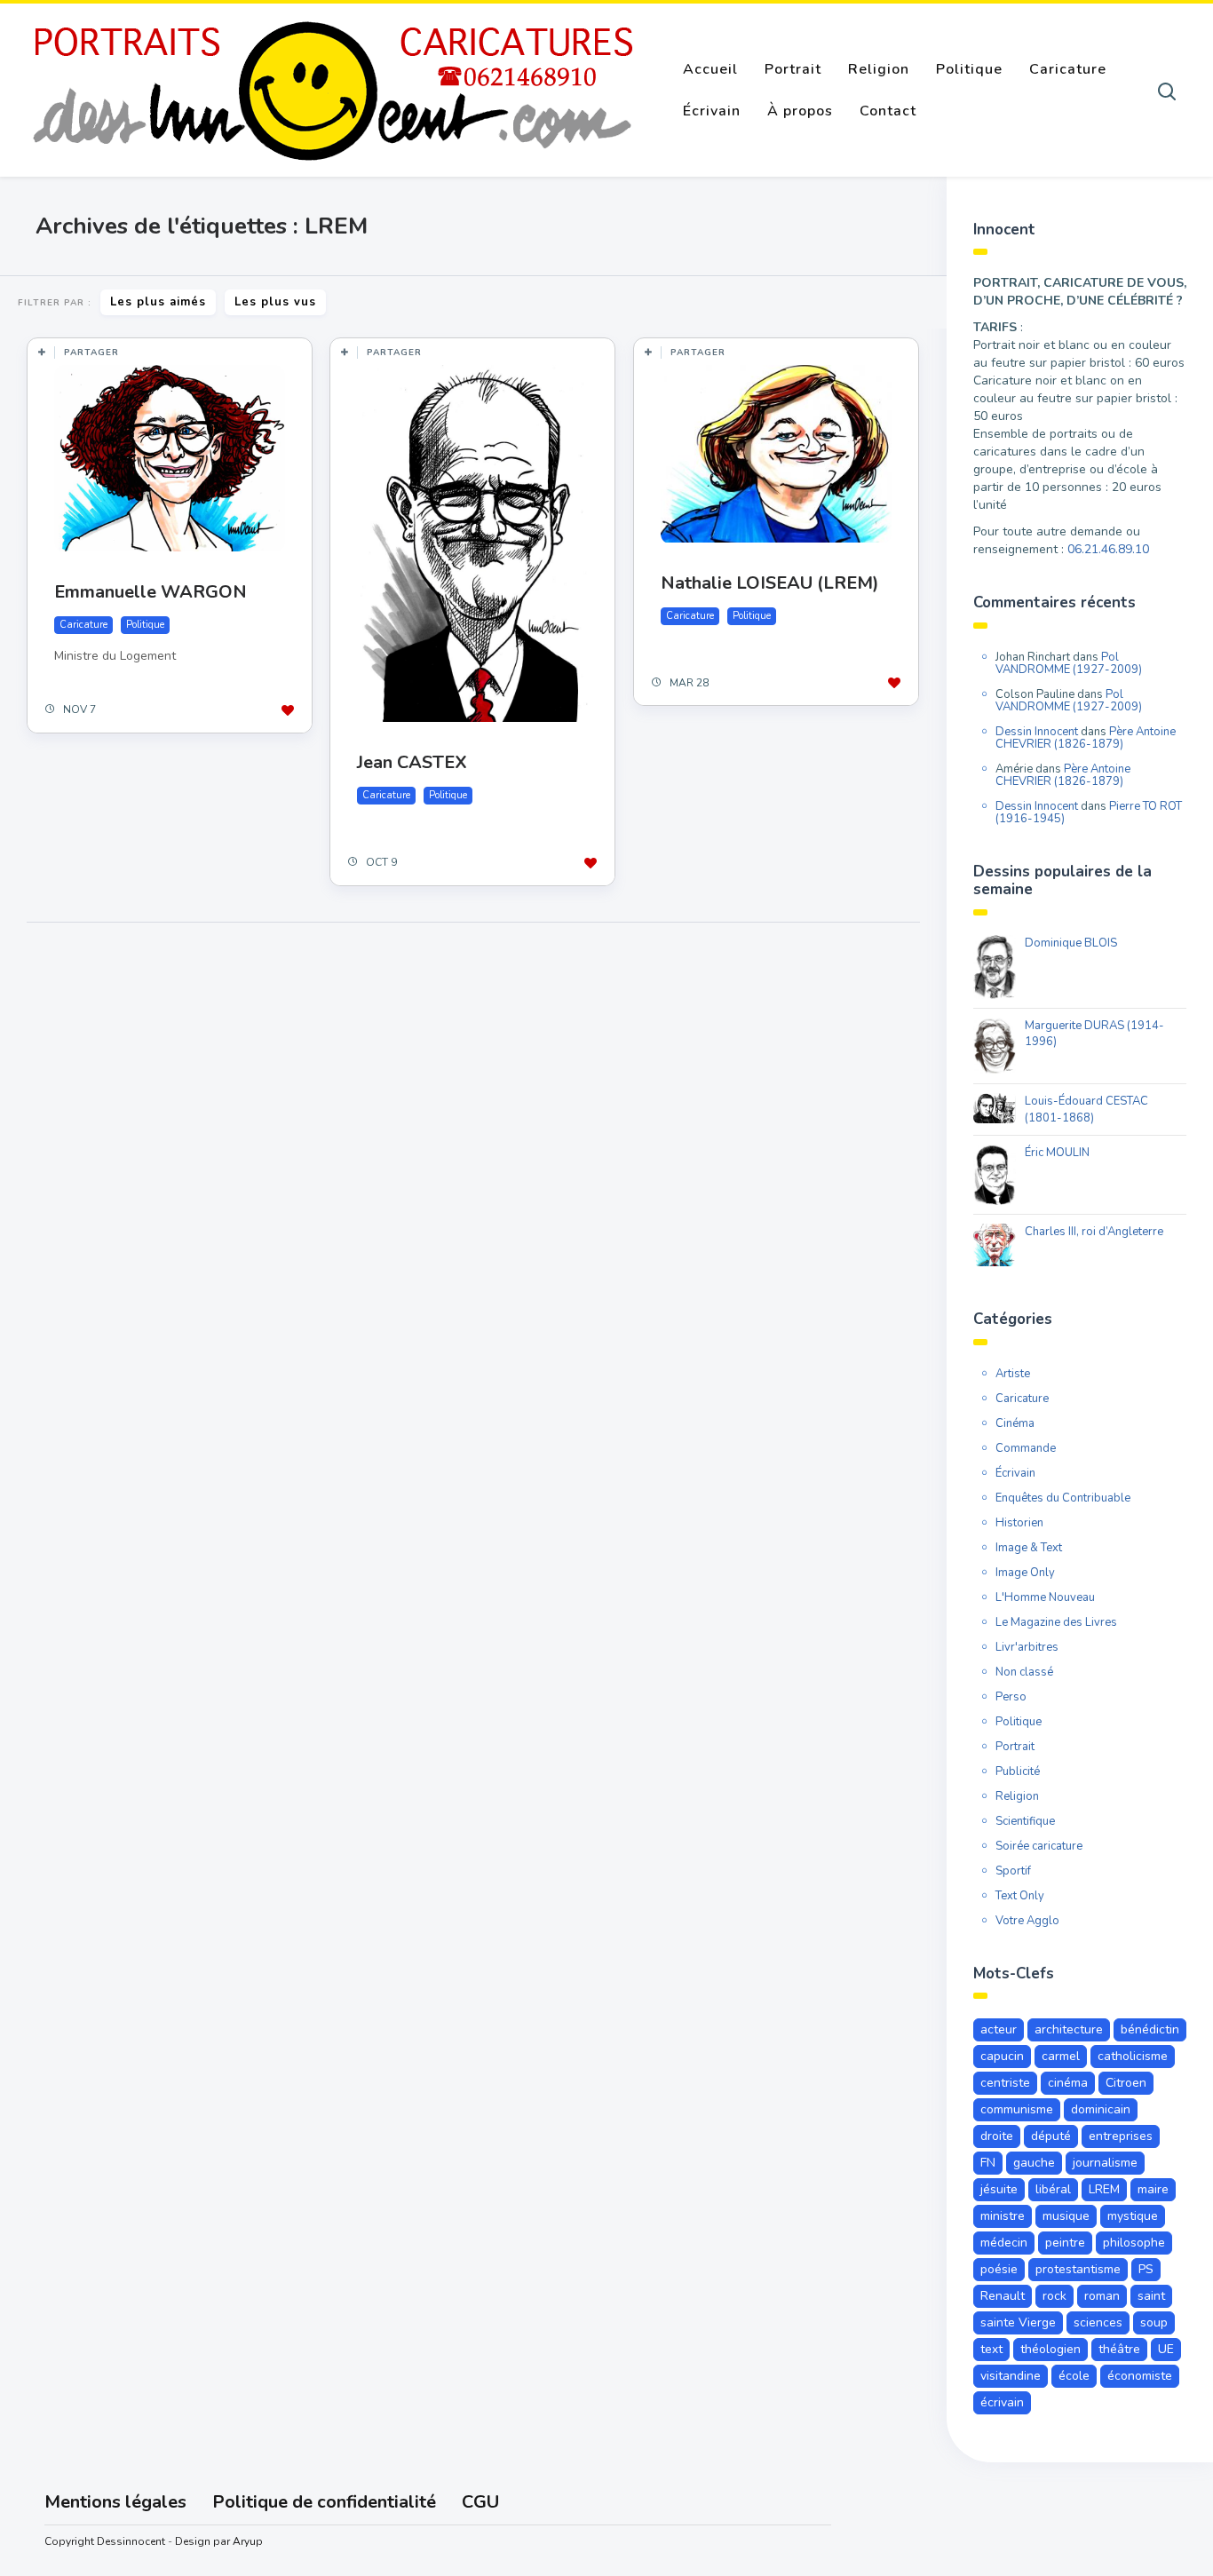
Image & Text (1029, 1548)
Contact (888, 111)
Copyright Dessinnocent (105, 2541)
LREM (1104, 2189)
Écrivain (712, 111)
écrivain (1002, 2402)
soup (1154, 2322)
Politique (969, 69)
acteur (999, 2029)
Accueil (710, 69)
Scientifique (1025, 1821)
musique (1066, 2216)
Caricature (1068, 69)
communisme (1017, 2109)
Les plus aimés (158, 302)
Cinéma (1015, 1423)
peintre (1065, 2243)
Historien (1019, 1523)
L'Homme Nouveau (1045, 1597)
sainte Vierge (1018, 2322)
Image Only (1025, 1573)
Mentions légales (115, 2502)
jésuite (999, 2189)
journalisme (1105, 2163)
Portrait (793, 69)
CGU (480, 2502)
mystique (1133, 2216)
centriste (1005, 2083)
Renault (1003, 2296)
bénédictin (1150, 2029)
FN (988, 2163)
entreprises (1121, 2136)
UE (1166, 2349)
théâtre (1119, 2349)
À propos (800, 111)
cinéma (1068, 2083)
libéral (1053, 2189)
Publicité (1018, 1771)
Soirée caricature (1039, 1846)
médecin (1004, 2243)
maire (1153, 2189)
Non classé (1024, 1672)
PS (1146, 2269)
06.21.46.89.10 (1108, 549)
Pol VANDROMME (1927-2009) (1069, 663)
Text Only (1020, 1896)
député (1051, 2136)
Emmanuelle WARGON (151, 592)
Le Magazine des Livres (1056, 1622)
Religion (879, 69)
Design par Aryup (219, 2541)
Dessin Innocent (1037, 732)
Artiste (1013, 1374)
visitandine (1011, 2376)
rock (1054, 2296)
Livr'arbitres (1027, 1647)
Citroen (1126, 2083)
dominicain (1101, 2109)
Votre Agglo (1027, 1921)
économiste (1140, 2376)
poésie (999, 2269)
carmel (1061, 2056)
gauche (1034, 2163)
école (1074, 2376)
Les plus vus (275, 302)
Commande (1026, 1448)
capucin (1002, 2056)
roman (1102, 2296)
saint (1151, 2296)
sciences (1098, 2322)
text (991, 2349)
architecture (1069, 2029)
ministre (1003, 2216)
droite (997, 2136)
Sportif (1013, 1871)
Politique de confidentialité (324, 2502)
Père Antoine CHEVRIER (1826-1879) (1086, 738)
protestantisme (1078, 2269)
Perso (1011, 1697)
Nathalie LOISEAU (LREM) (770, 583)
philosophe (1134, 2243)
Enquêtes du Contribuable (1063, 1498)
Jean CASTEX (412, 762)
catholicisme (1133, 2056)
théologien (1050, 2349)
